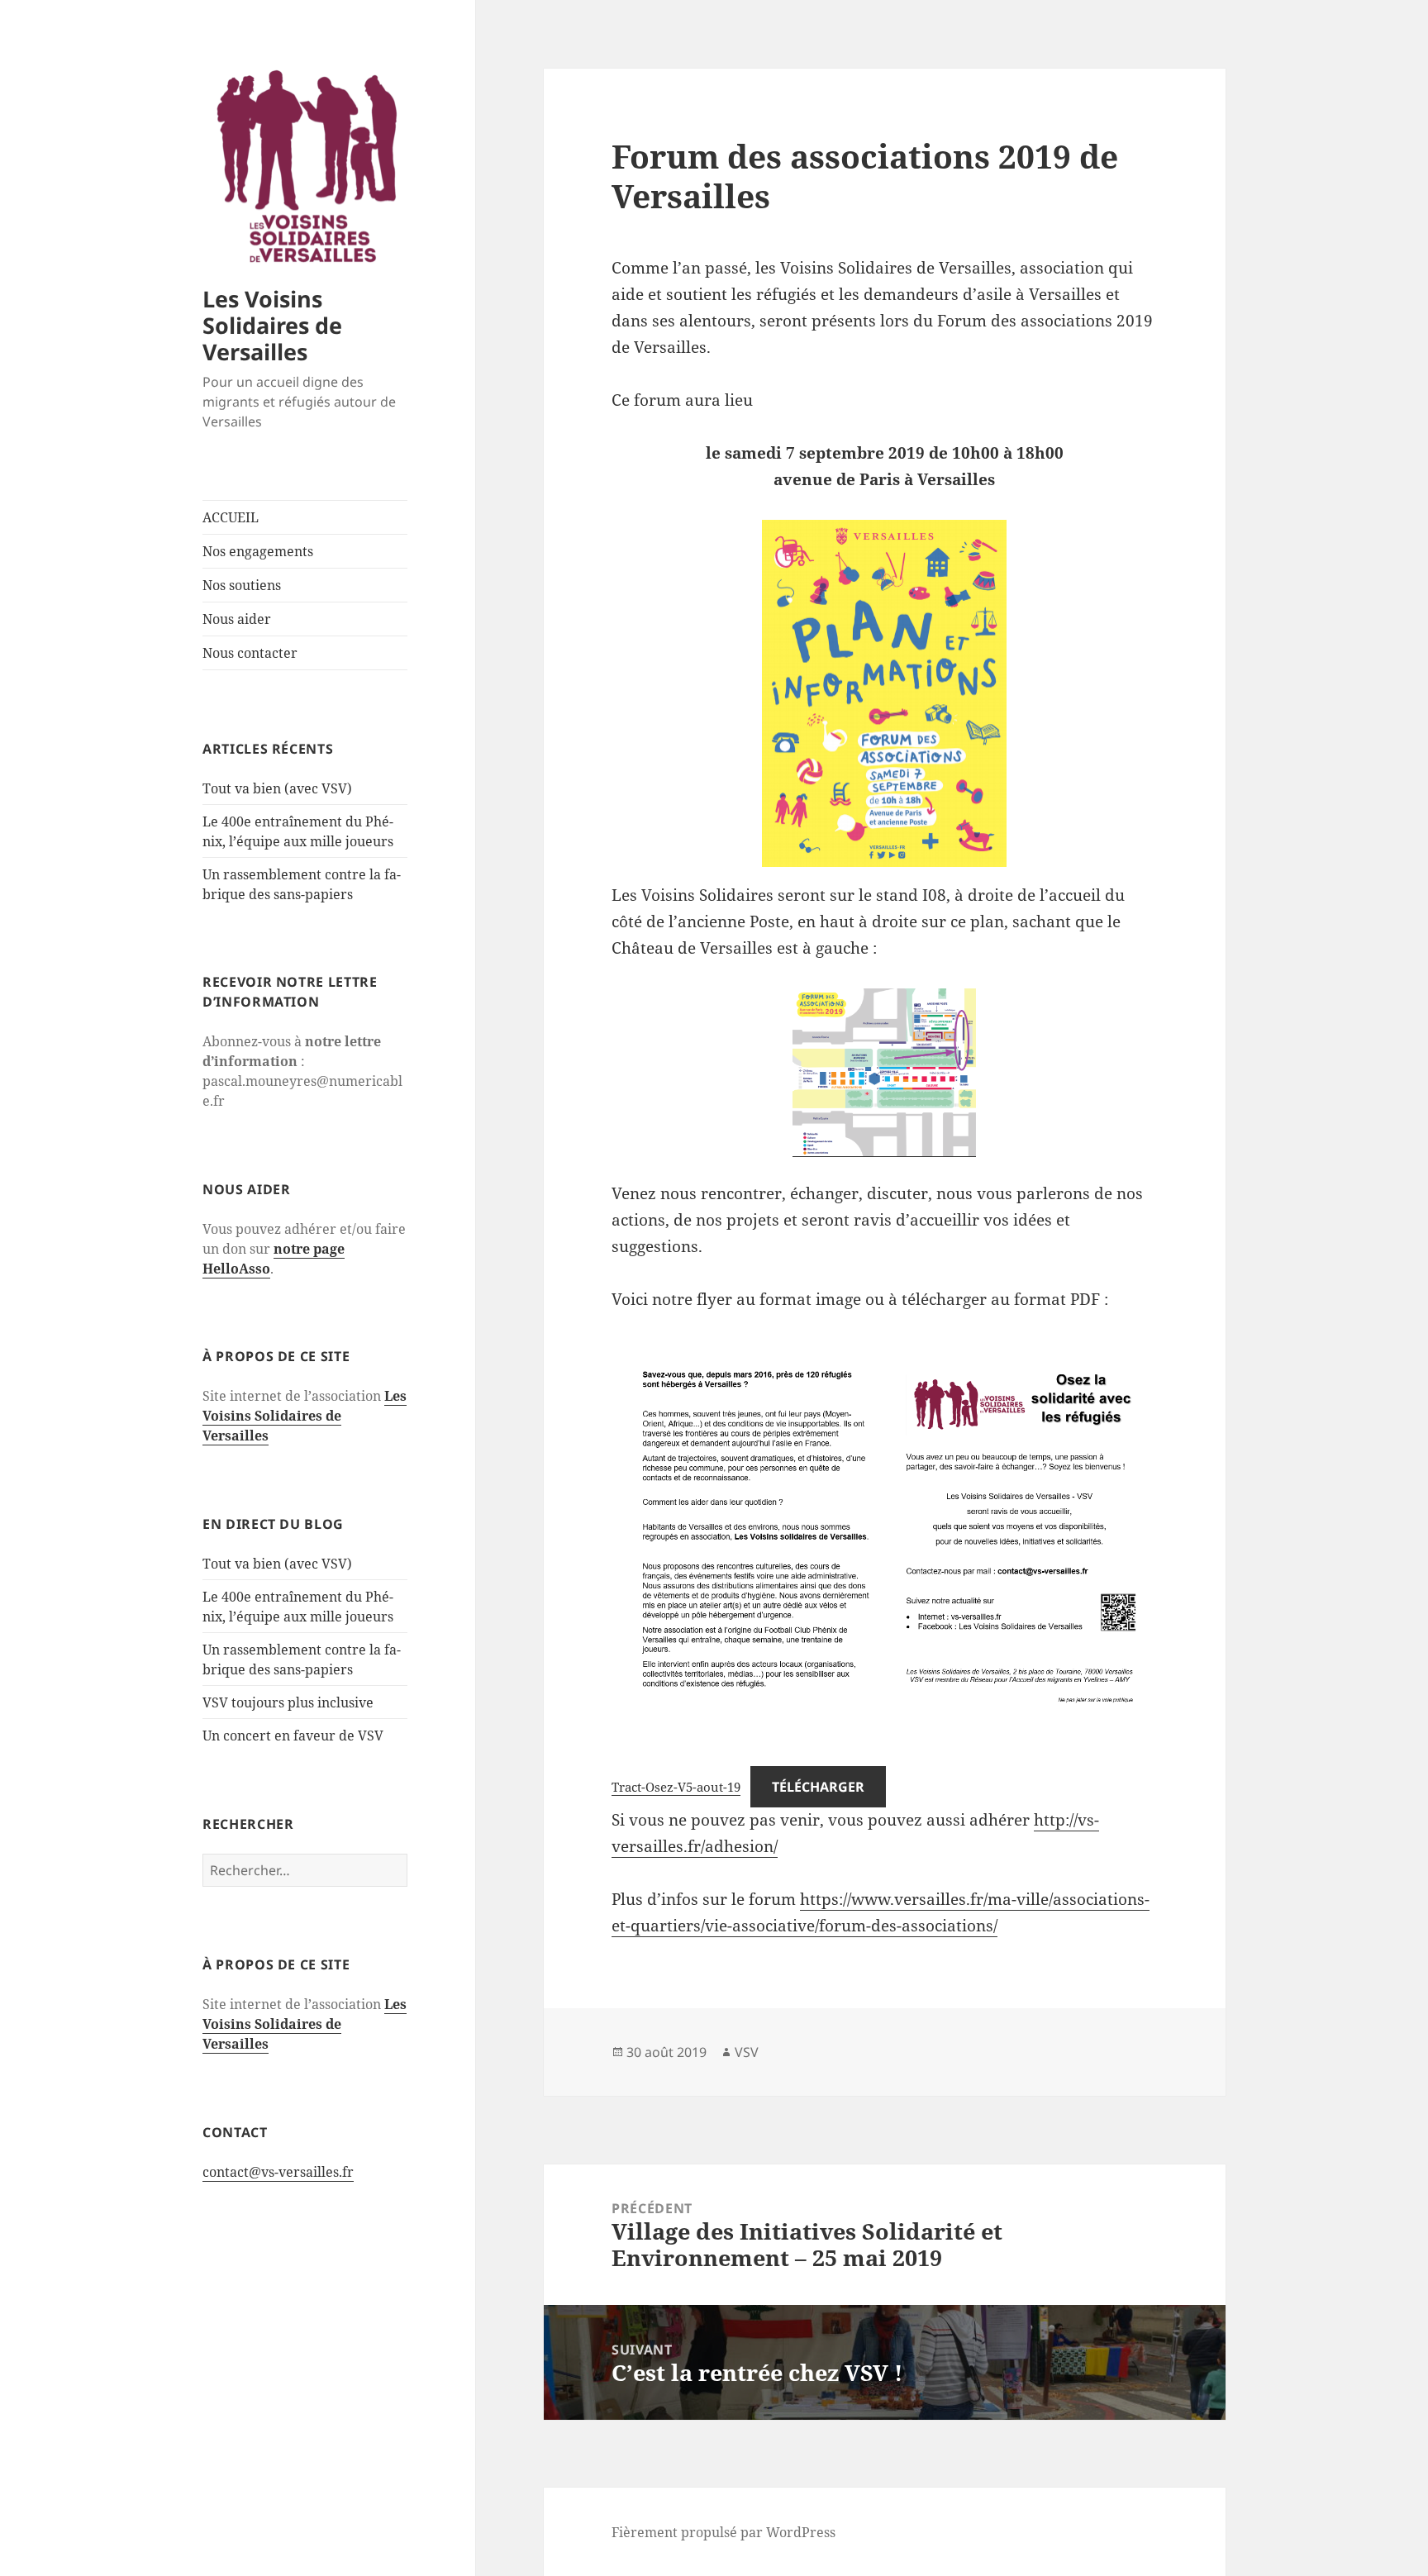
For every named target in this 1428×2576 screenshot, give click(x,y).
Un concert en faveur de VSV (293, 1736)
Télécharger (818, 1787)
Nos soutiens (242, 585)
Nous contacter (250, 653)
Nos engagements (258, 551)
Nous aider (237, 619)
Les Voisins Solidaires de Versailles (272, 325)
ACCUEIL (231, 517)
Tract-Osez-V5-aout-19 (676, 1787)
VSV (747, 2052)
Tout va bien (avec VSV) (277, 788)
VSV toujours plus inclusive (288, 1702)
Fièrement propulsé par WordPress (724, 2532)
